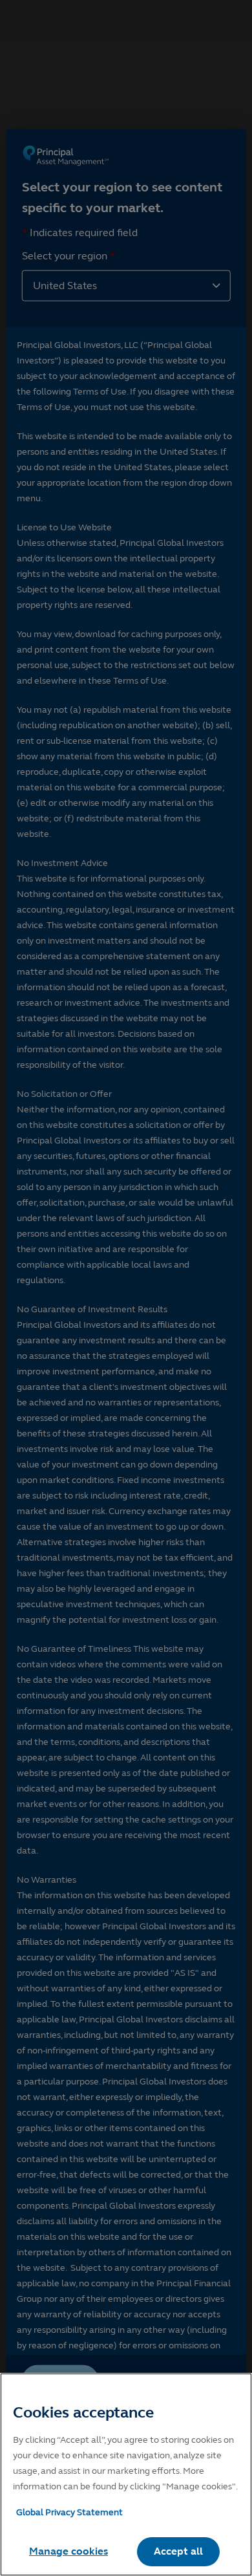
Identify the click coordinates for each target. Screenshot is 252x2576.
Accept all (178, 2551)
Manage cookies (68, 2551)
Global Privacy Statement (69, 2512)
